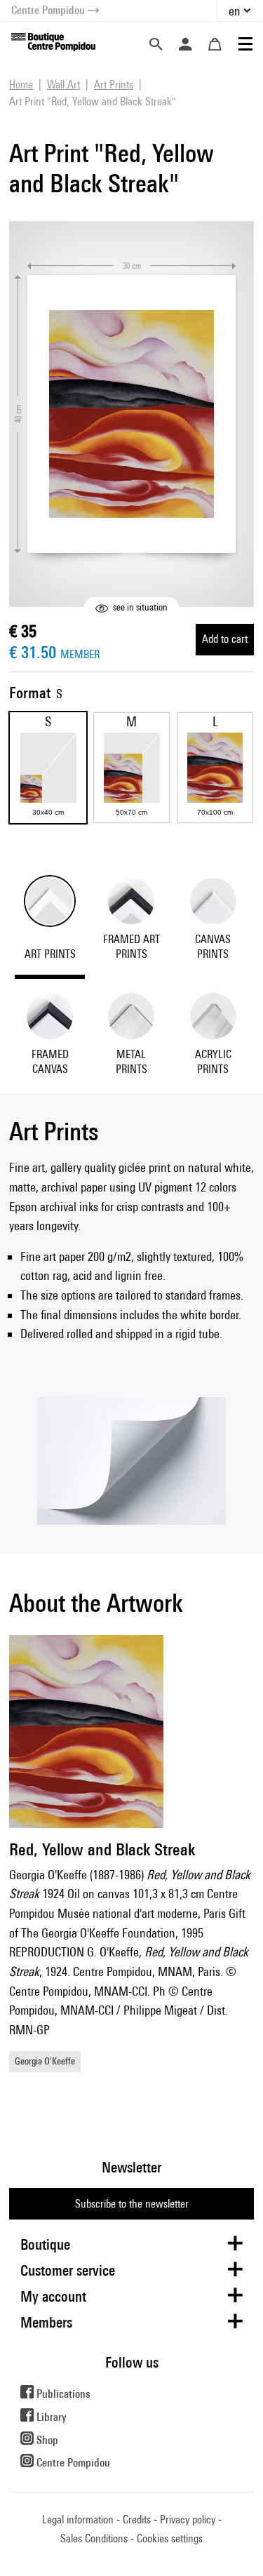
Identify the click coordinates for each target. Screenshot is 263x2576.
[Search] (156, 44)
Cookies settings (170, 2538)
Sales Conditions (94, 2538)
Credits (137, 2520)
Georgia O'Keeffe (45, 2061)
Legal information (78, 2520)
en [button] (235, 11)
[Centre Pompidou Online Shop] (53, 41)
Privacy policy (188, 2520)
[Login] (185, 44)
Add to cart (225, 639)
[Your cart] (215, 44)
